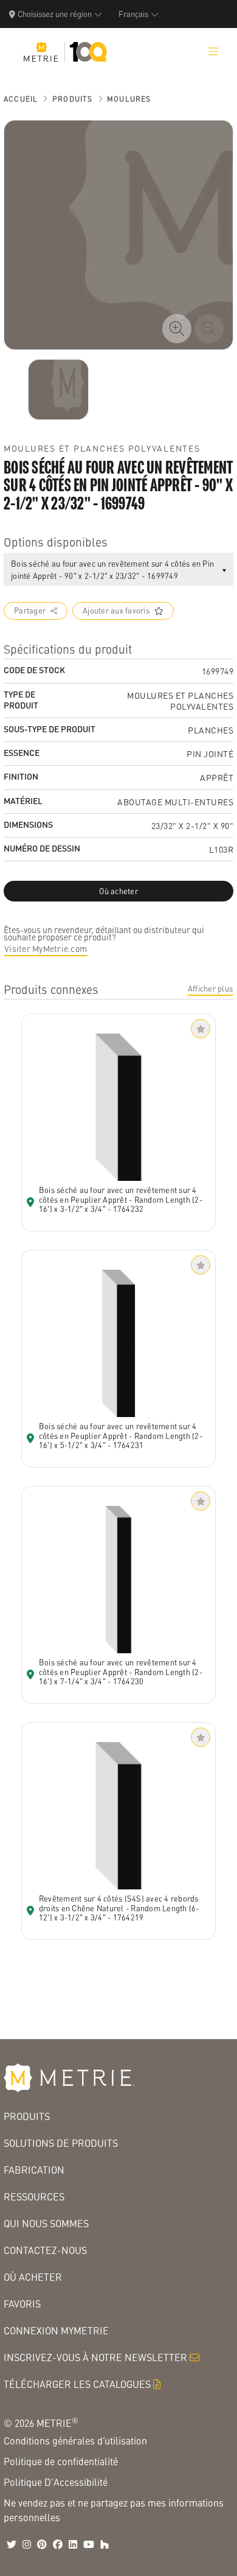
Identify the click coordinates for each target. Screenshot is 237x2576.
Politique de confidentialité (61, 2461)
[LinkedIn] (73, 2544)
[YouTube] (89, 2544)
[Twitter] (12, 2544)
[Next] (58, 390)
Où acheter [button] (118, 891)
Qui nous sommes (46, 2223)
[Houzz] (105, 2544)
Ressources (34, 2196)
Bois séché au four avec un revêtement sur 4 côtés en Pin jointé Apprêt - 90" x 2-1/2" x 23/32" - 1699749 (112, 569)
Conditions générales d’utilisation (75, 2441)
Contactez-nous (45, 2250)
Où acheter (33, 2277)
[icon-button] (177, 329)
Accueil (21, 99)
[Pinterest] (42, 2544)
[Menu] (213, 52)
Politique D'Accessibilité (56, 2482)
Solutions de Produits (61, 2143)
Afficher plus (210, 989)
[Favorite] (201, 1029)
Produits (73, 99)
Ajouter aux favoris (116, 611)
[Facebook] (58, 2544)
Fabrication (34, 2170)
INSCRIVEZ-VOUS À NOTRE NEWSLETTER (95, 2357)
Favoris (22, 2304)
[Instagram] (27, 2544)
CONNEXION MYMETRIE (56, 2330)
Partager (30, 611)
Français (133, 14)
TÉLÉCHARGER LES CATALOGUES (77, 2384)
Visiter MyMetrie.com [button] (46, 948)
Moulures (129, 99)
